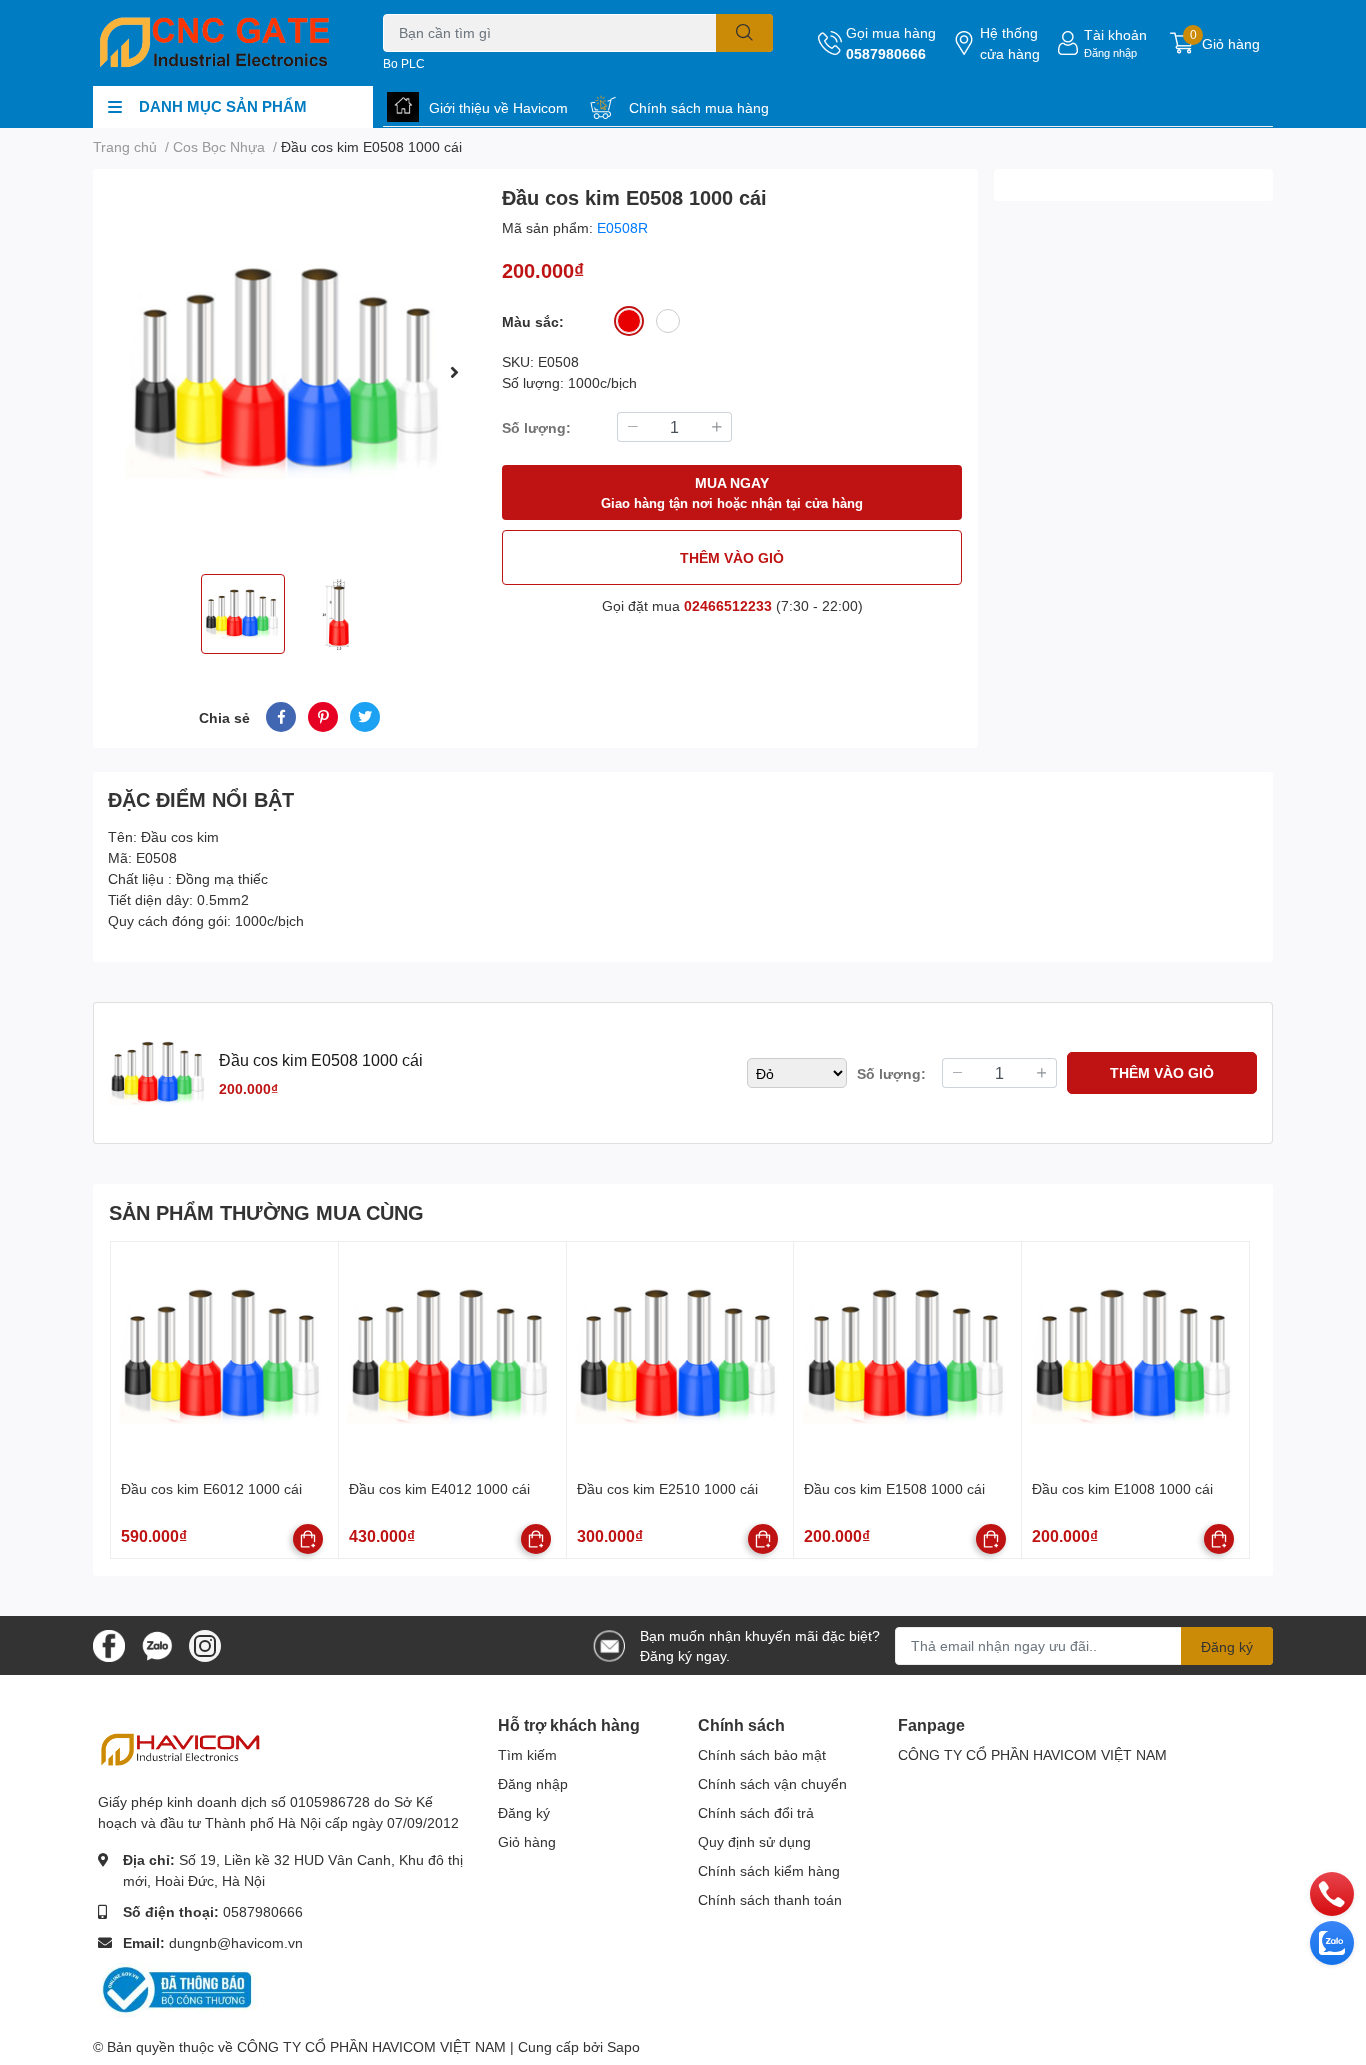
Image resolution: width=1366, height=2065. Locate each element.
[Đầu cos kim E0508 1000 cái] (289, 371)
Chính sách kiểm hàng (769, 1870)
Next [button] (454, 372)
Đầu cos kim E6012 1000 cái (211, 1488)
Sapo (623, 2046)
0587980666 (886, 53)
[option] (289, 371)
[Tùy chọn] (308, 1539)
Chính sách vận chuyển (772, 1783)
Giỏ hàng (527, 1841)
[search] (744, 33)
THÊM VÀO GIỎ (732, 557)
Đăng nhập (1110, 52)
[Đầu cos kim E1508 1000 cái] (907, 1355)
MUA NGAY (732, 492)
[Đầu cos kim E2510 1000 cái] (680, 1355)
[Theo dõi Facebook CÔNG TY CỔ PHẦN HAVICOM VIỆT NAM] (109, 1643)
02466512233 (728, 605)
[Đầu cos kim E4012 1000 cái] (452, 1355)
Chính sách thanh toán (770, 1899)
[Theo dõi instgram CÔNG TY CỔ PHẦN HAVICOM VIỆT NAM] (205, 1643)
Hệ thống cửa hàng (1010, 43)
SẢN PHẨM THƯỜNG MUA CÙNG (266, 1212)
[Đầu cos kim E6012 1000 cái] (224, 1355)
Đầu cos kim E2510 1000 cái (667, 1488)
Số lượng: (536, 427)
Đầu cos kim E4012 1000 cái (439, 1488)
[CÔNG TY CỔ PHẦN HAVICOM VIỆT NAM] (217, 43)
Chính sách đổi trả (756, 1812)
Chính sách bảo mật (762, 1754)
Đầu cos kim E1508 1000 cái (894, 1488)
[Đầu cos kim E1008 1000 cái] (1135, 1355)
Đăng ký (1227, 1646)
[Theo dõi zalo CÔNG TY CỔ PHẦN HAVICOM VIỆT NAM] (157, 1643)
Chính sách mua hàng (699, 107)
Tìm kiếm (527, 1754)
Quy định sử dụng (754, 1841)
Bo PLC (404, 63)
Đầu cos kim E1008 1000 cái (1122, 1488)
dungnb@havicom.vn (236, 1942)
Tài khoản (1115, 34)
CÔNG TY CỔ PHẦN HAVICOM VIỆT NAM (1032, 1754)
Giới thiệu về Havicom (498, 107)
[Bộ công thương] (178, 1988)
